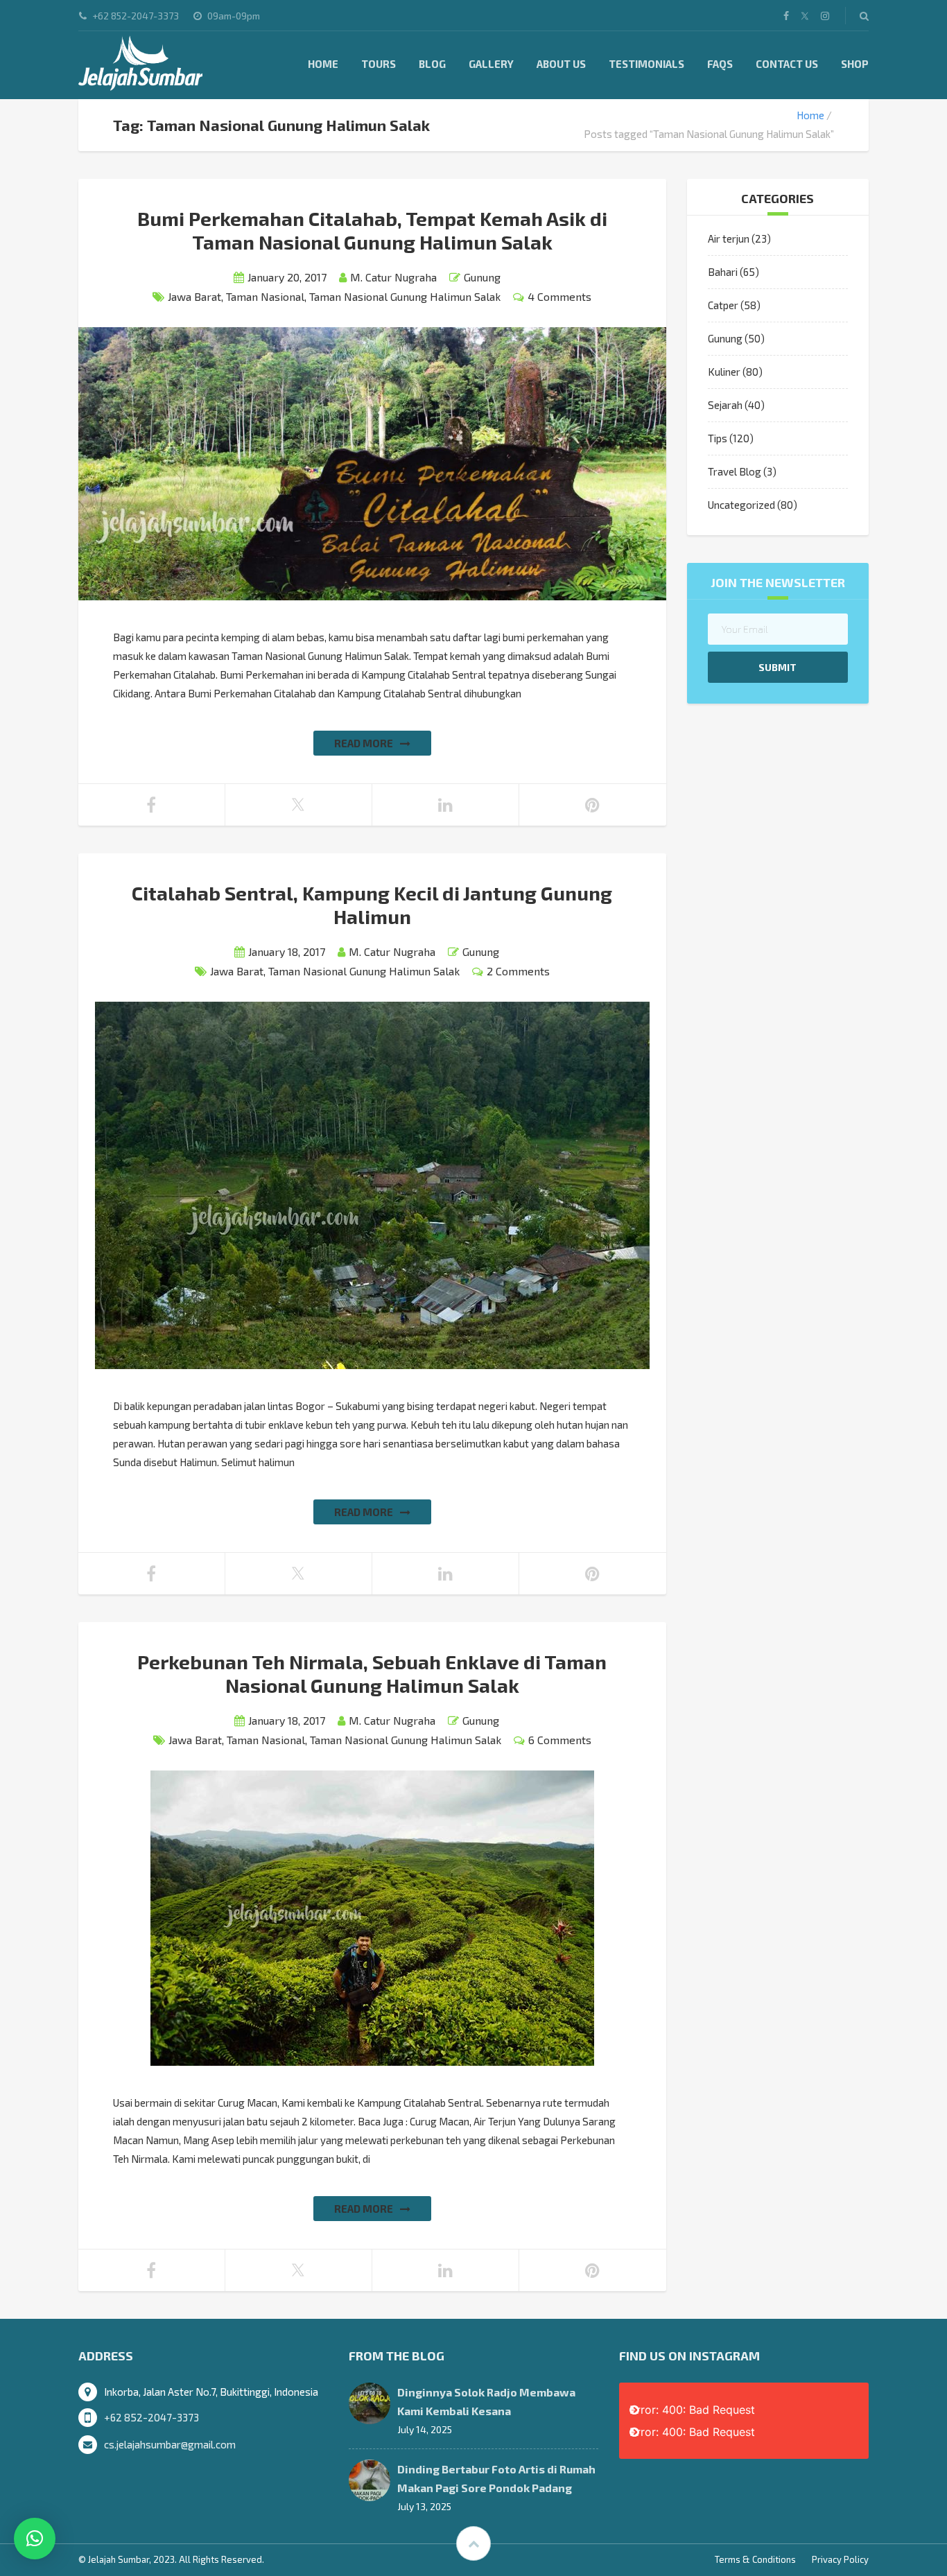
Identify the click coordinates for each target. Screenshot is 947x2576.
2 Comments (518, 971)
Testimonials (646, 64)
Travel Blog (735, 471)
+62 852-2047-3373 (151, 2417)
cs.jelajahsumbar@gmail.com (170, 2444)
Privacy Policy (840, 2559)
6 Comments (560, 1740)
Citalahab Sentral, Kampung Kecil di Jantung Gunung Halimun (372, 905)
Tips (718, 438)
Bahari (723, 272)
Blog (432, 64)
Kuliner (724, 372)
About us (561, 64)
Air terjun (729, 238)
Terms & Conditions (755, 2559)
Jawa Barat (194, 296)
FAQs (720, 64)
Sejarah (725, 405)
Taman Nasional (265, 296)
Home (323, 64)
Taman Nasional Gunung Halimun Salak (405, 296)
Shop (855, 64)
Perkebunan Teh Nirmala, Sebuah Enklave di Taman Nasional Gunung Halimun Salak (372, 1673)
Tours (379, 64)
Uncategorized (741, 505)
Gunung (482, 277)
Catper (723, 305)
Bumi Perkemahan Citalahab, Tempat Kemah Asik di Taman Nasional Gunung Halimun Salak (372, 230)
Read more (364, 743)
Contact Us (787, 64)
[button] (35, 2539)
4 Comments (559, 296)
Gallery (491, 64)
